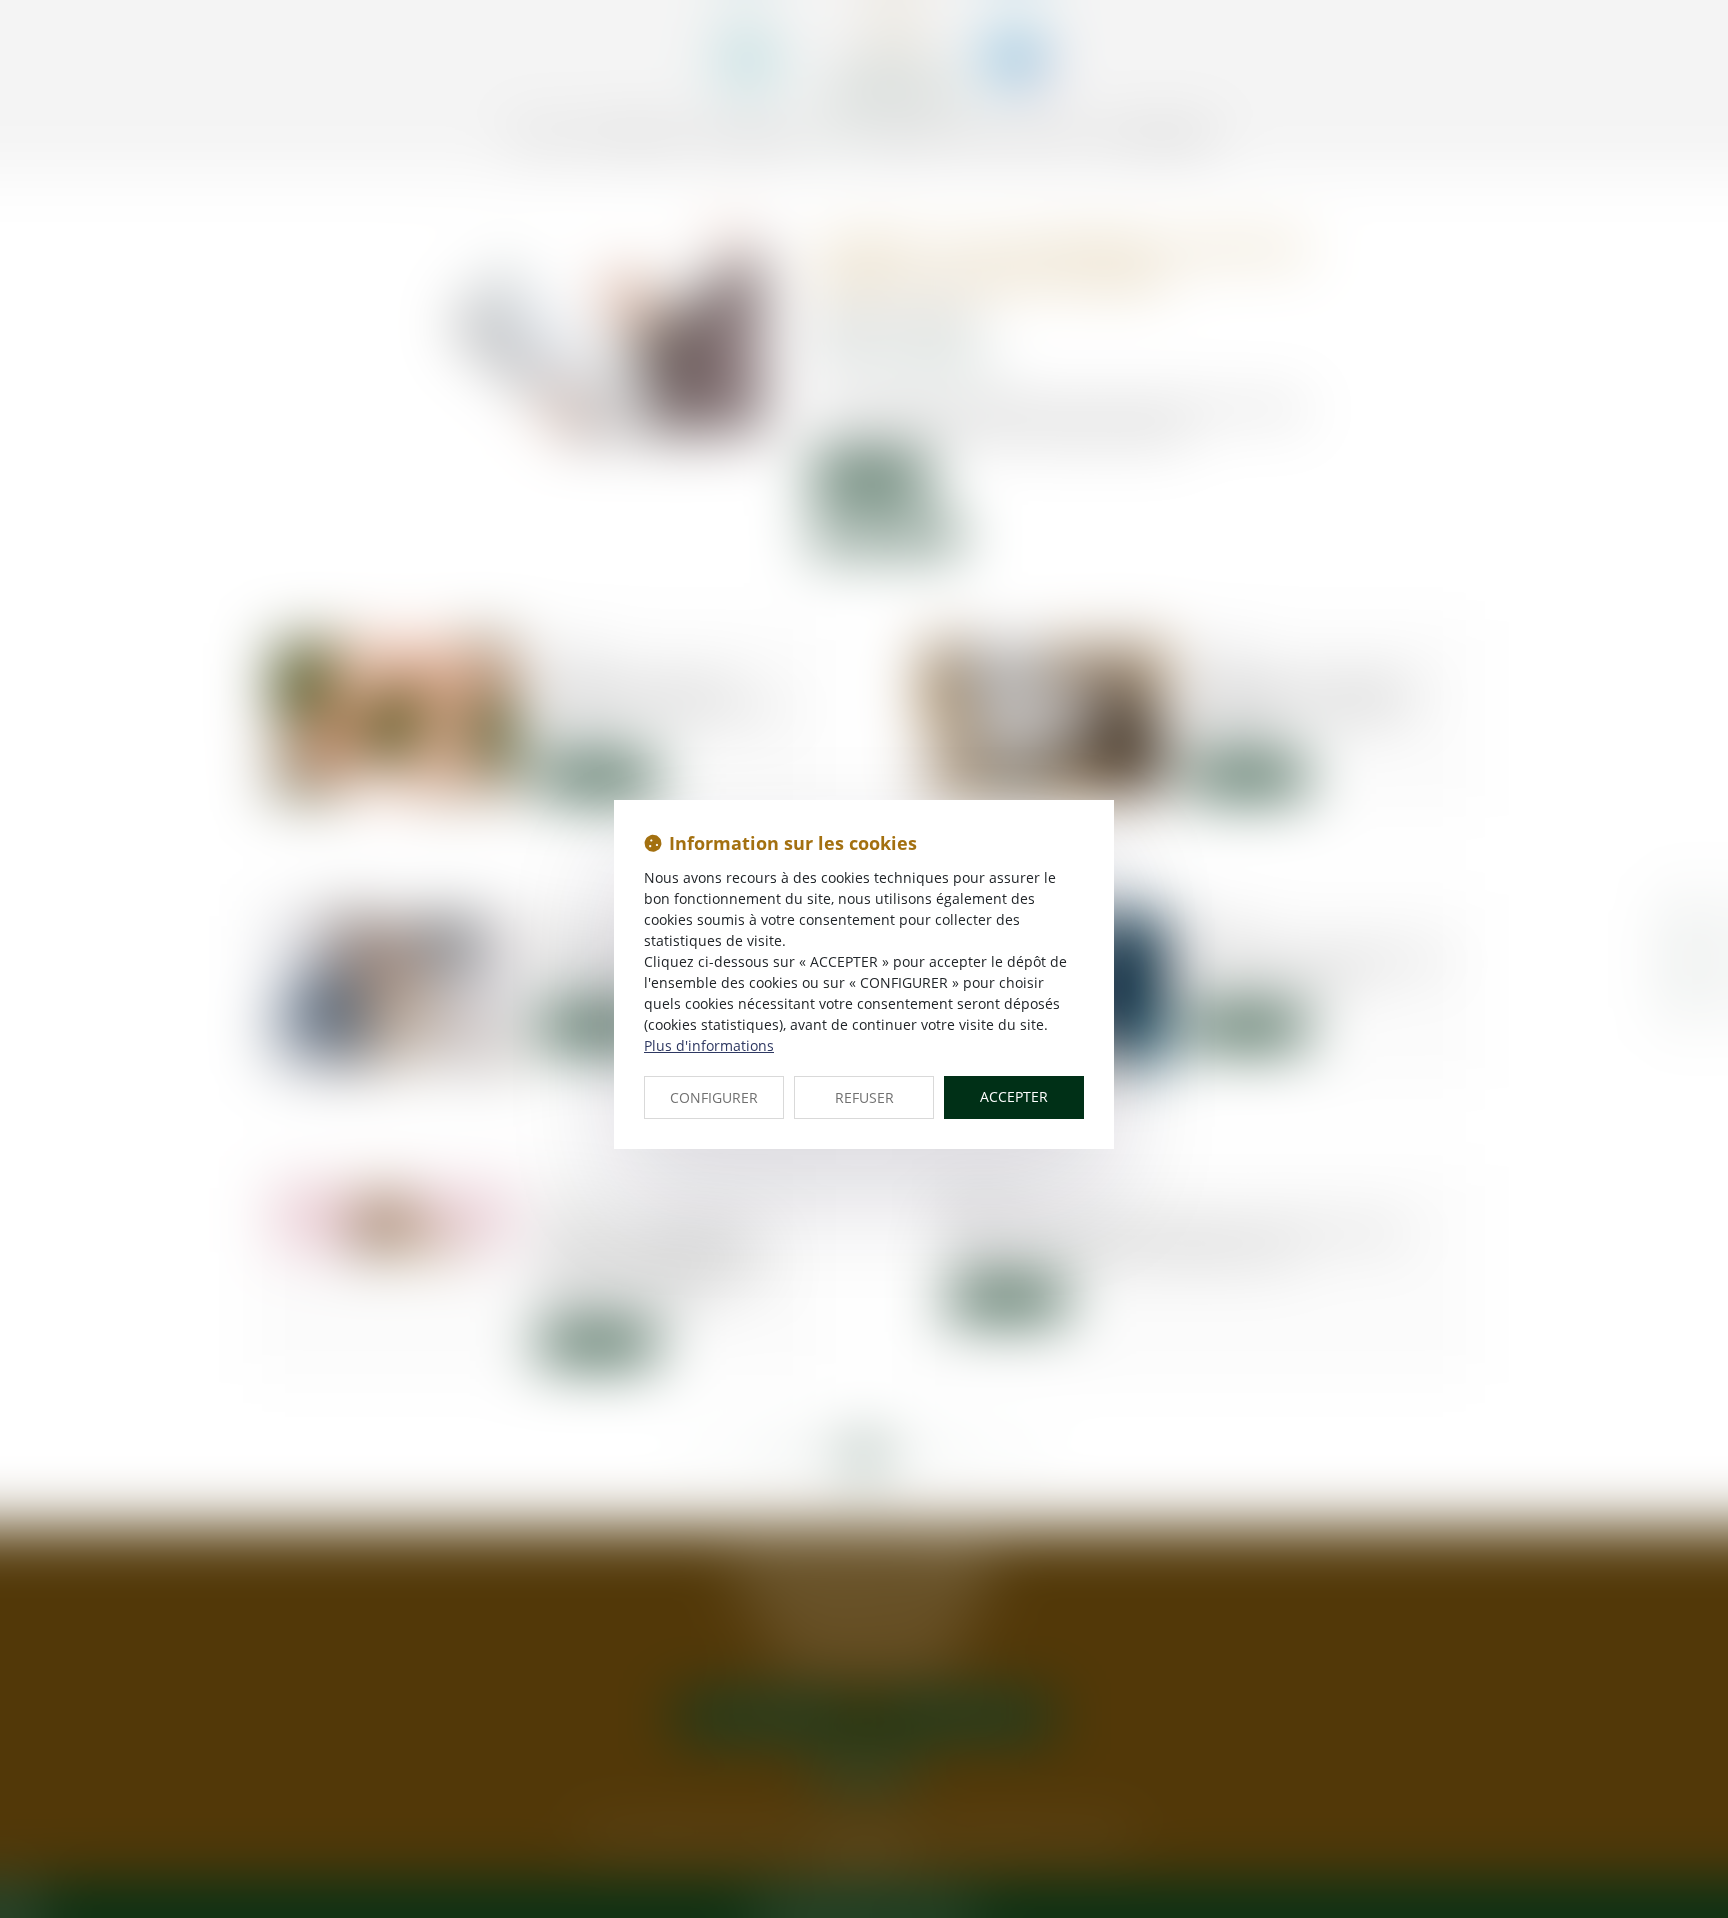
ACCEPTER (1014, 1096)
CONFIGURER (714, 1097)
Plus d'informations (709, 1045)
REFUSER (864, 1097)
